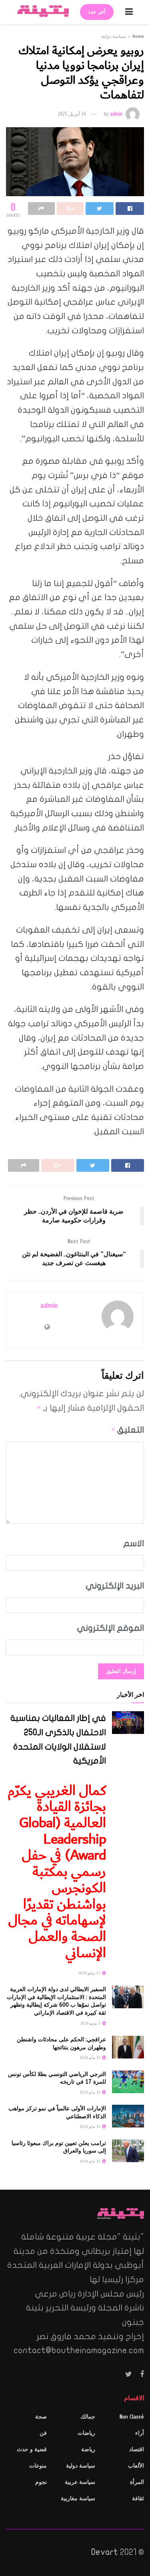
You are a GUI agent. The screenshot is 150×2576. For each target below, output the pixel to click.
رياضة (88, 2449)
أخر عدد (97, 12)
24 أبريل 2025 (72, 114)
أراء (140, 2433)
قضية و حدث (32, 2449)
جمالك (88, 2417)
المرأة (137, 2482)
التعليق (128, 1430)
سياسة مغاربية (78, 2498)
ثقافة (138, 2498)
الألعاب (136, 2466)
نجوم (41, 2482)
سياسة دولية (114, 36)
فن (43, 2433)
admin (116, 114)
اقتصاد (137, 2449)
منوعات (38, 2466)
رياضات (86, 2433)
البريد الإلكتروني (115, 1586)
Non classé (132, 2417)
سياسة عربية (80, 2482)
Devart (105, 2552)
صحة (41, 2417)
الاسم (134, 1543)
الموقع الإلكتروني (110, 1628)
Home (138, 36)
